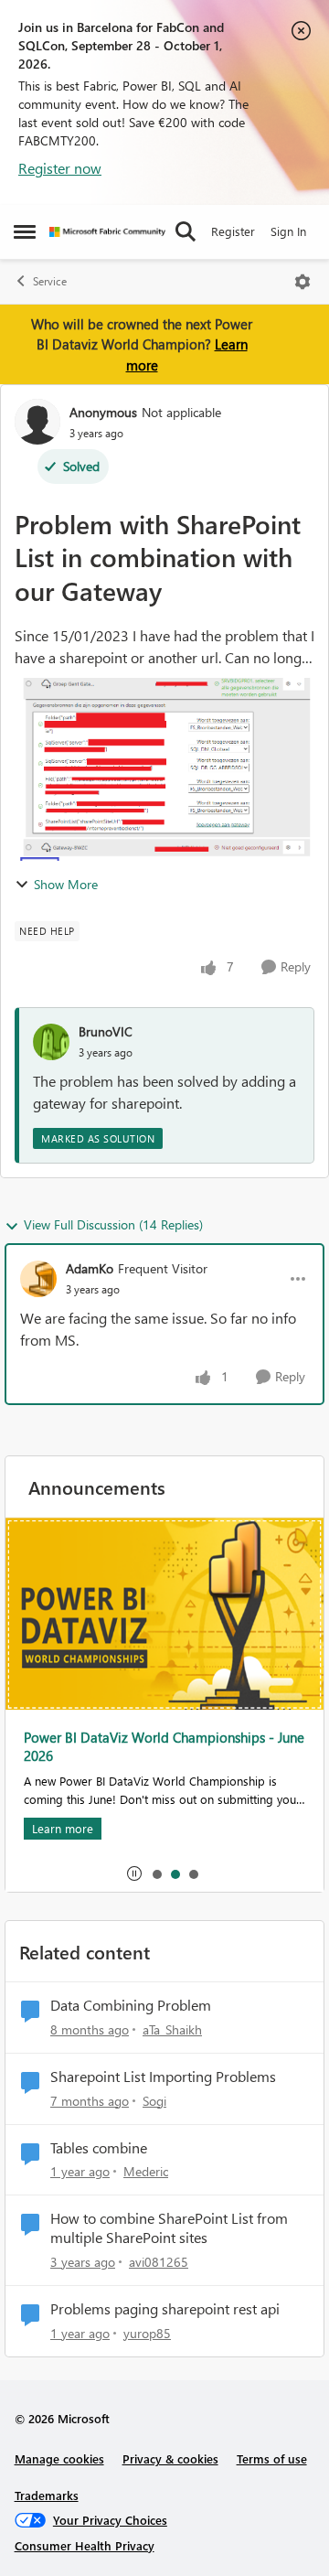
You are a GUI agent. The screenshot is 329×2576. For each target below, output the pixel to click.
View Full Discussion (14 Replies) (113, 1224)
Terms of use (272, 2458)
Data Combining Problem (131, 2005)
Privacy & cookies (170, 2458)
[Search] (186, 231)
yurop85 (147, 2333)
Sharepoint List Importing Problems (163, 2077)
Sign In (288, 231)
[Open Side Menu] (25, 231)
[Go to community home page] (107, 232)
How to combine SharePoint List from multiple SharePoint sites (169, 2228)
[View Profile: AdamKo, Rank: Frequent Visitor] (38, 1279)
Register (233, 231)
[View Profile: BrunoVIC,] (51, 1042)
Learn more (63, 1828)
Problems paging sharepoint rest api (165, 2309)
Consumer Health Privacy (85, 2545)
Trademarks (47, 2495)
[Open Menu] (302, 282)
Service (50, 281)
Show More (66, 884)
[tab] (156, 1873)
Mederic (146, 2171)
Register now (60, 168)
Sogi (154, 2101)
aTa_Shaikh (172, 2029)
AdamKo (90, 1268)
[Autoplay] (134, 1873)
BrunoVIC (106, 1031)
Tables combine (99, 2148)
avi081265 (159, 2262)
